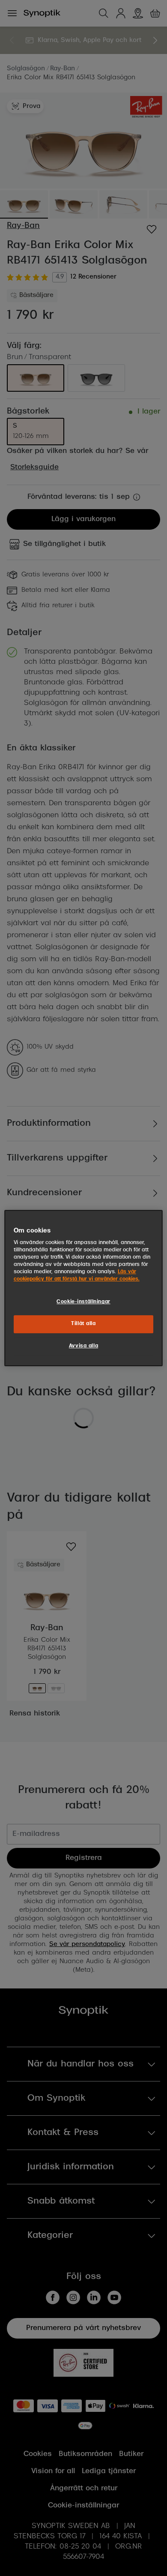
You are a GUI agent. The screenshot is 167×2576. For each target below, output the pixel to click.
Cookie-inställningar (83, 1302)
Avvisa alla (83, 1346)
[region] (84, 1288)
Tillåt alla (83, 1324)
